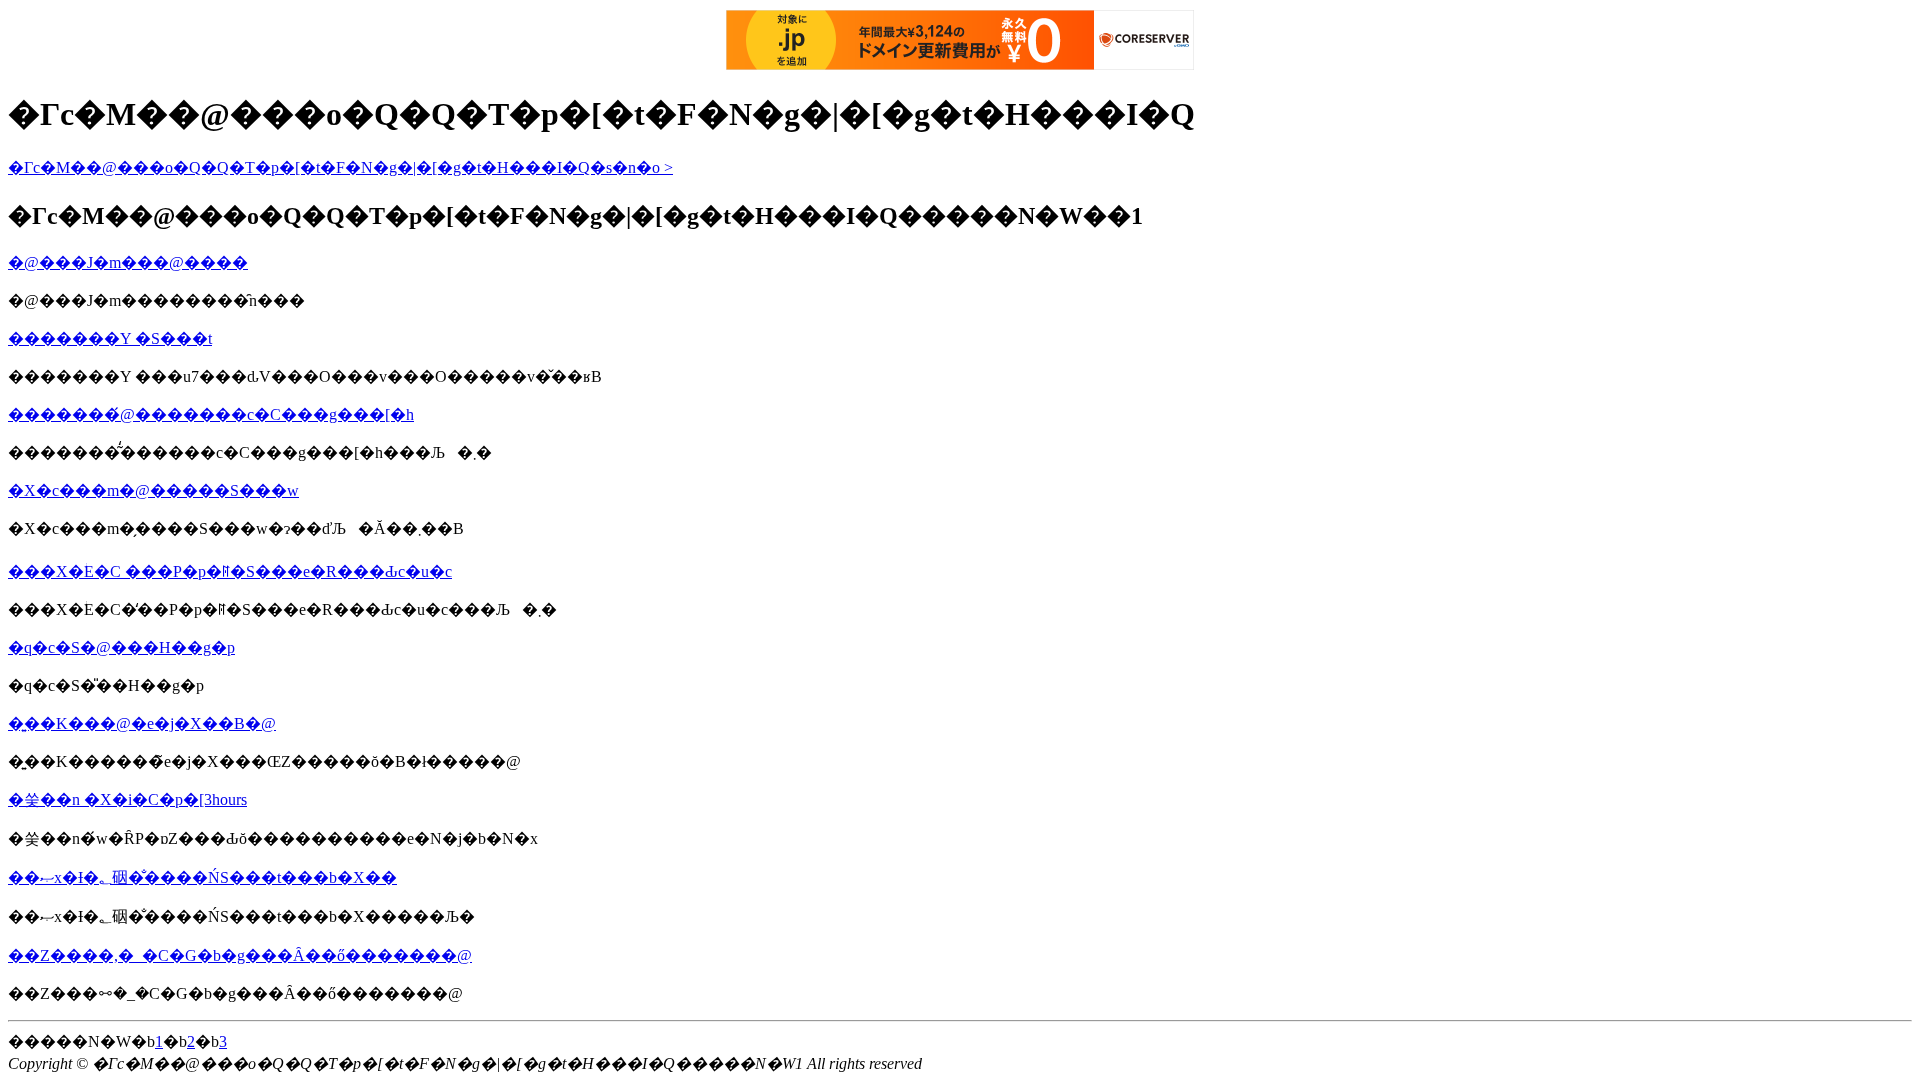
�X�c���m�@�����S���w (153, 490)
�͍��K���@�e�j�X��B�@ (142, 723)
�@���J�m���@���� (128, 262)
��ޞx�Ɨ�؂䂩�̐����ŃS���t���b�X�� (202, 877)
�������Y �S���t (110, 338)
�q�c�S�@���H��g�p (121, 647)
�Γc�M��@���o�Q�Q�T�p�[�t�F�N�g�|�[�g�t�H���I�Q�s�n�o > (340, 167)
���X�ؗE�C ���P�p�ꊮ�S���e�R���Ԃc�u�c (230, 571)
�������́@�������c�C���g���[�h (211, 414)
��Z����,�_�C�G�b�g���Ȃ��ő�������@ (240, 955)
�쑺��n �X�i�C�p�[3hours (127, 799)
